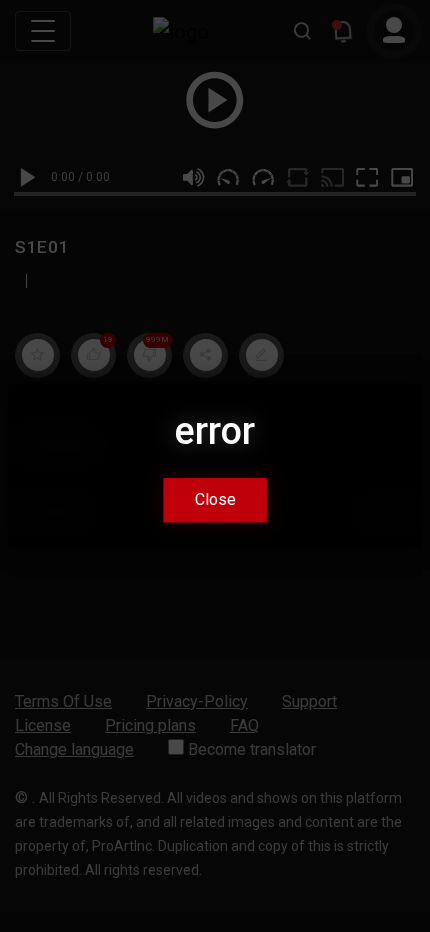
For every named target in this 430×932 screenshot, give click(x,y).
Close (214, 500)
